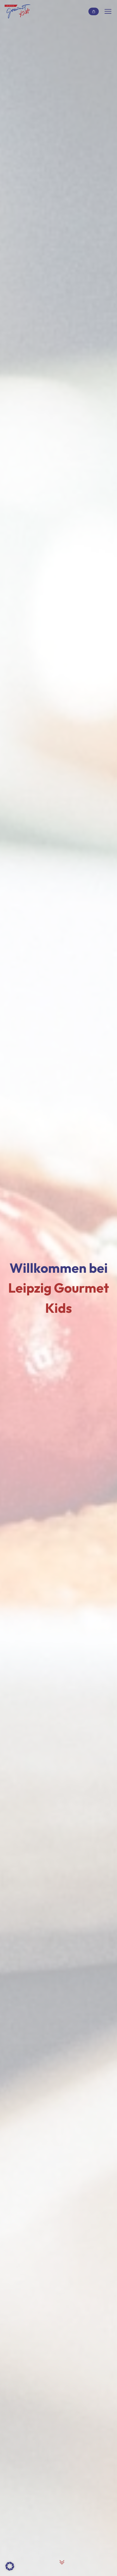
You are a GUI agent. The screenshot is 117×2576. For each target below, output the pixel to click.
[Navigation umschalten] (108, 11)
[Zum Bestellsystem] (94, 12)
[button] (10, 2566)
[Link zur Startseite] (18, 12)
